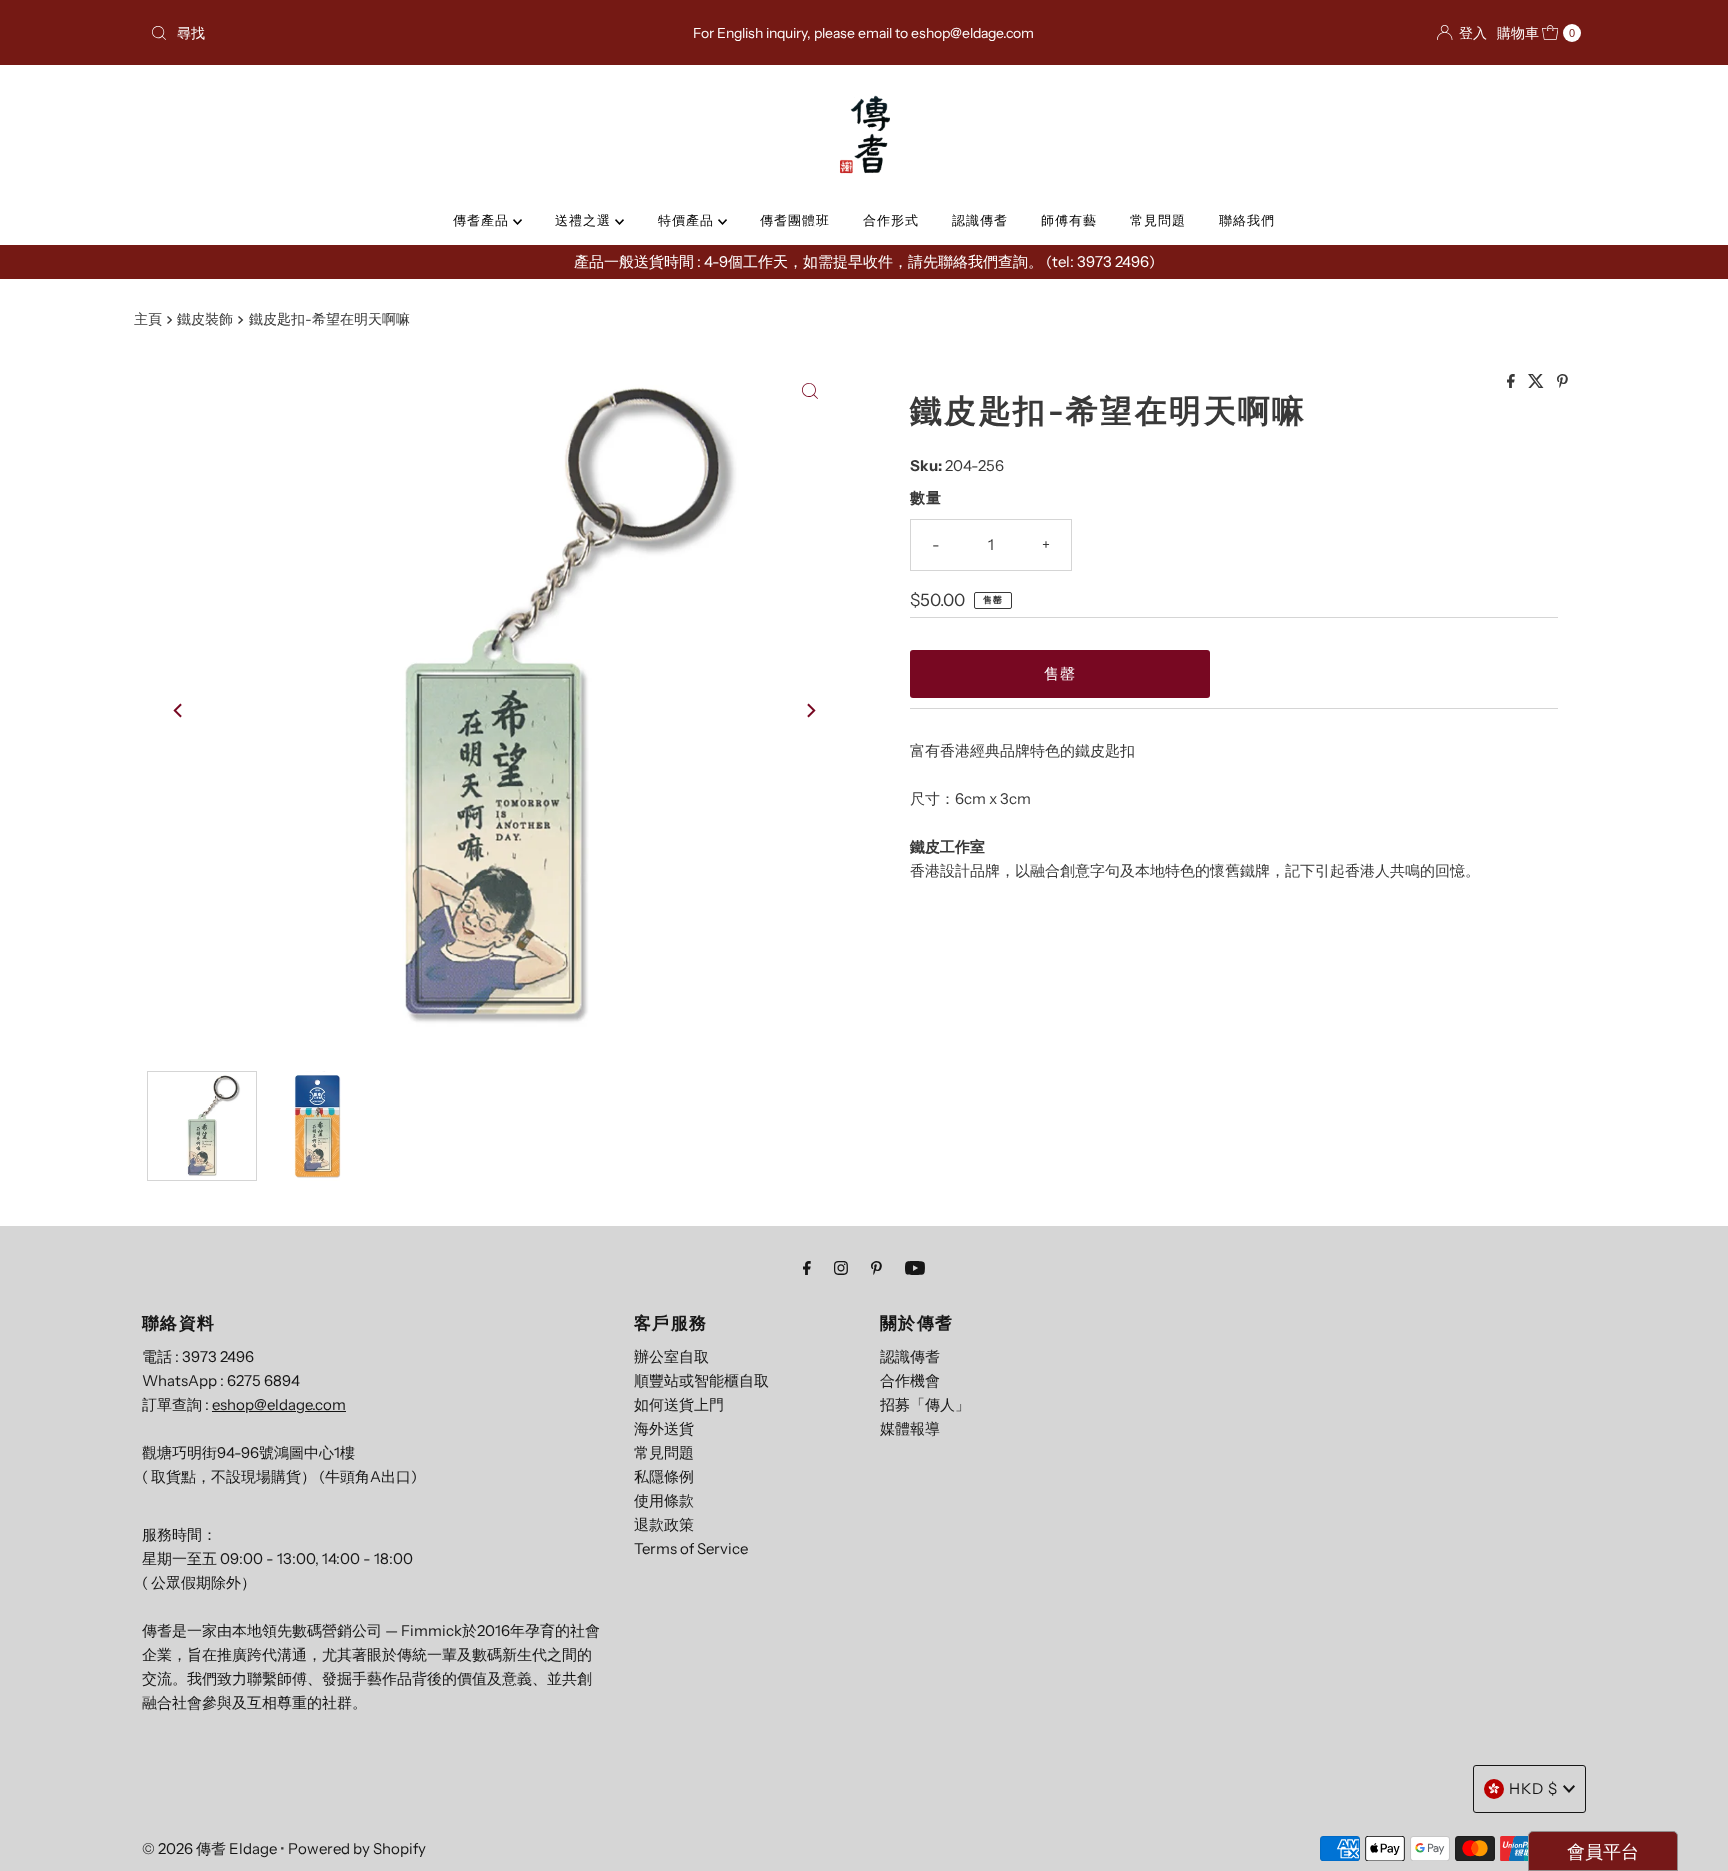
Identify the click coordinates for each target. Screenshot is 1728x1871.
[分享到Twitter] (1537, 382)
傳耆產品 (483, 220)
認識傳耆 (980, 220)
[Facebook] (807, 1268)
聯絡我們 (1247, 220)
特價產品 (688, 220)
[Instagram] (841, 1268)
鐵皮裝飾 (205, 319)
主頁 (148, 319)
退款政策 (664, 1524)
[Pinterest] (876, 1268)
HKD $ (1533, 1788)
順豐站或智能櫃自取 (701, 1380)
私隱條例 (664, 1476)
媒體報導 (910, 1428)
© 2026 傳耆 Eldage (209, 1848)
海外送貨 (664, 1428)
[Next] (810, 710)
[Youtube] (915, 1268)
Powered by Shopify (357, 1848)
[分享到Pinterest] (1562, 382)
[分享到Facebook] (1512, 382)
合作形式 (891, 220)
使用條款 (664, 1500)
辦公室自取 (671, 1356)
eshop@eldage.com (279, 1404)
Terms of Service (691, 1548)
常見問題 (1158, 220)
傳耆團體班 (795, 220)
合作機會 (910, 1380)
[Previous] (179, 710)
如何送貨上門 (679, 1404)
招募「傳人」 (925, 1404)
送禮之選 (585, 220)
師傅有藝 (1069, 220)
